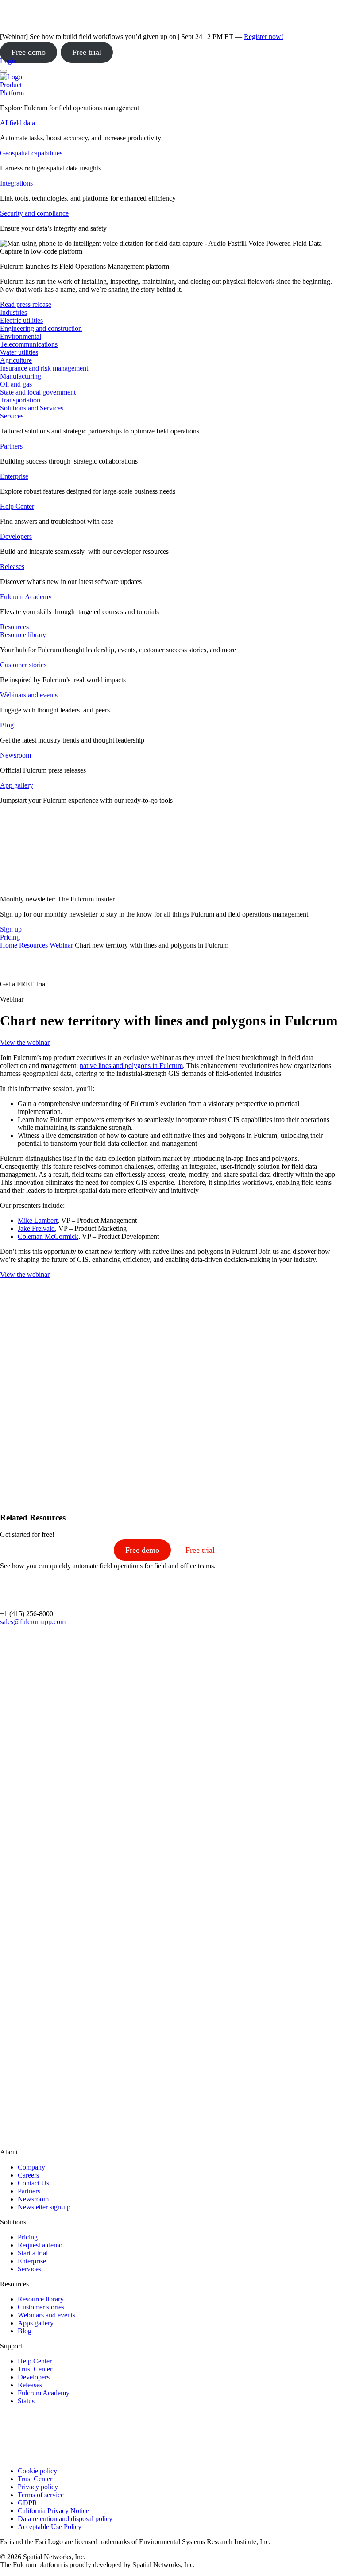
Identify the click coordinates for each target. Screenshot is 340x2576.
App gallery (17, 785)
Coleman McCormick (48, 1236)
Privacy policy (38, 2487)
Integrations (16, 183)
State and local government (38, 392)
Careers (28, 2175)
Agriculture (16, 360)
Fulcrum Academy (26, 597)
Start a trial (33, 2253)
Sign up (11, 929)
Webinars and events (29, 695)
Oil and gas (16, 384)
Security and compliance (34, 213)
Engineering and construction (41, 328)
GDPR (27, 2503)
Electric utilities (21, 320)
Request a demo (40, 2245)
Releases (12, 567)
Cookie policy (37, 2471)
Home (9, 945)
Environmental (21, 336)
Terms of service (41, 2495)
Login (8, 61)
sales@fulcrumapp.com (33, 1622)
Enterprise (14, 476)
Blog (7, 725)
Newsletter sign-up (44, 2207)
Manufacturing (21, 376)
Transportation (20, 400)
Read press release (26, 304)
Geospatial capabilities (31, 153)
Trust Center (35, 2369)
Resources (33, 945)
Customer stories (23, 665)
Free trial (87, 52)
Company (31, 2167)
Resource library (23, 635)
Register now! (264, 37)
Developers (16, 536)
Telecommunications (29, 344)
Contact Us (33, 2183)
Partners (11, 446)
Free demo (29, 52)
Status (26, 2401)
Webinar (61, 945)
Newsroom (15, 755)
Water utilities (19, 352)
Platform (12, 93)
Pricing (28, 2237)
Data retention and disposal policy (65, 2519)
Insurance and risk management (44, 368)
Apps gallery (36, 2323)
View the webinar (25, 1042)
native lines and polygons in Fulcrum (131, 1066)
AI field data (17, 123)
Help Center (17, 506)
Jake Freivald (36, 1228)
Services (12, 416)
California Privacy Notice (53, 2511)
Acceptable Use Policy (50, 2527)
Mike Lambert (38, 1220)
